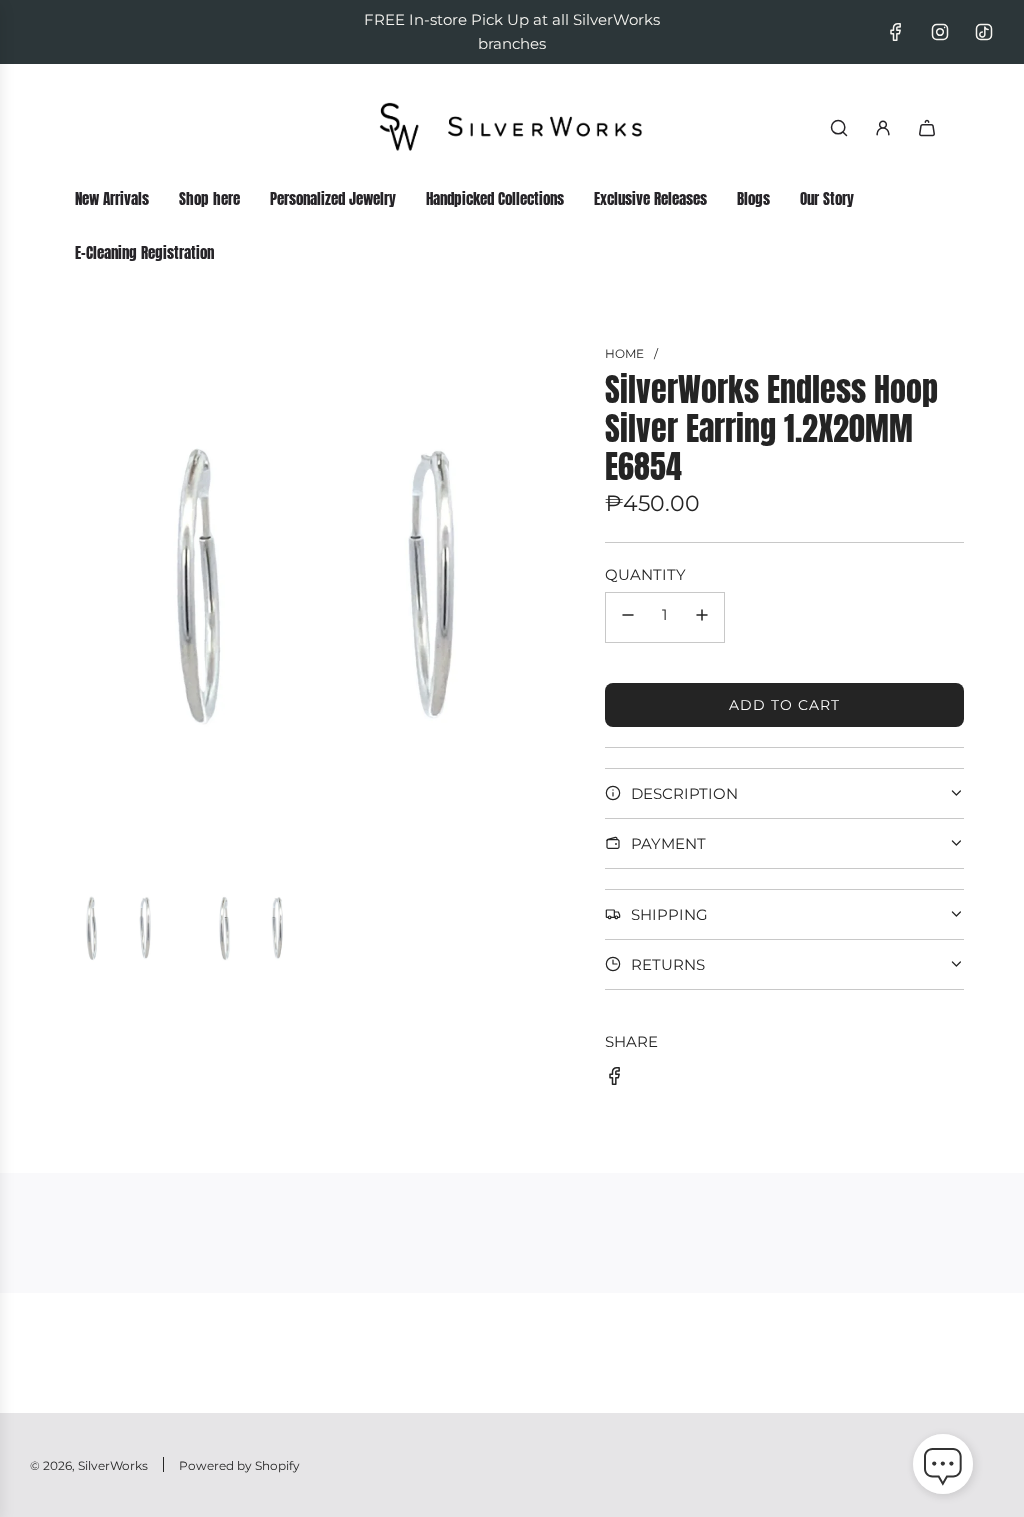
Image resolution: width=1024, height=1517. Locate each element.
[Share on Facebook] (615, 1079)
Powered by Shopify (239, 1465)
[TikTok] (984, 32)
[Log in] (883, 128)
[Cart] (927, 128)
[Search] (839, 128)
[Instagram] (940, 32)
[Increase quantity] (702, 617)
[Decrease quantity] (628, 617)
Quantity (645, 574)
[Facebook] (896, 32)
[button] (943, 1468)
